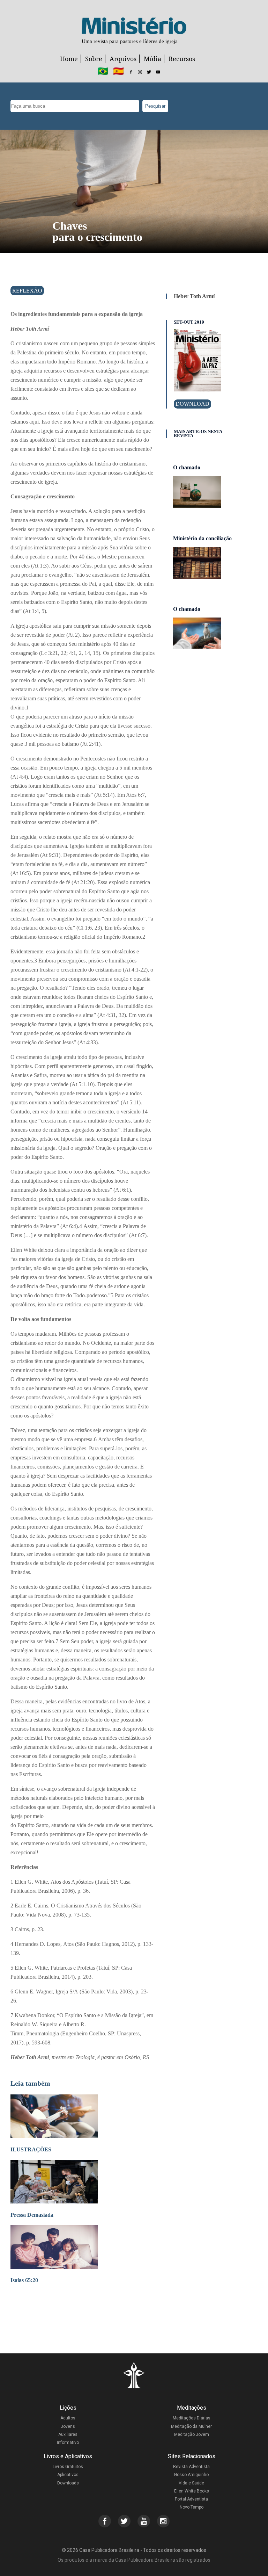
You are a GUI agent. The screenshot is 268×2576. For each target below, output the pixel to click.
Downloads (68, 2483)
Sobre (94, 59)
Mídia (152, 59)
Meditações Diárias (192, 2418)
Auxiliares (68, 2434)
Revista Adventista (191, 2467)
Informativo (68, 2442)
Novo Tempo (192, 2507)
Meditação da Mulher (191, 2426)
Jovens (68, 2426)
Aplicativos (68, 2475)
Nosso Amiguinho (191, 2475)
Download (192, 404)
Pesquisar (155, 106)
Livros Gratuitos (68, 2467)
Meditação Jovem (192, 2434)
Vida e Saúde (191, 2483)
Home (69, 59)
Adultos (68, 2418)
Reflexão (27, 291)
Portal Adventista (191, 2499)
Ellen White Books (192, 2491)
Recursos (182, 59)
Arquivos (123, 59)
